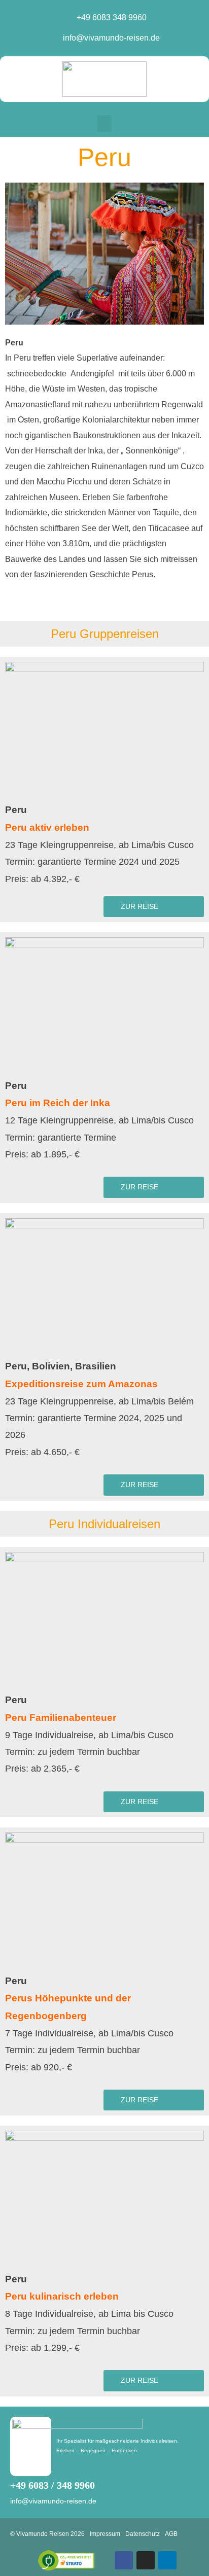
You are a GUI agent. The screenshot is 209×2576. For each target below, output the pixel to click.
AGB (171, 2534)
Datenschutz (143, 2534)
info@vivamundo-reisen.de (53, 2501)
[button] (104, 123)
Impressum (105, 2534)
